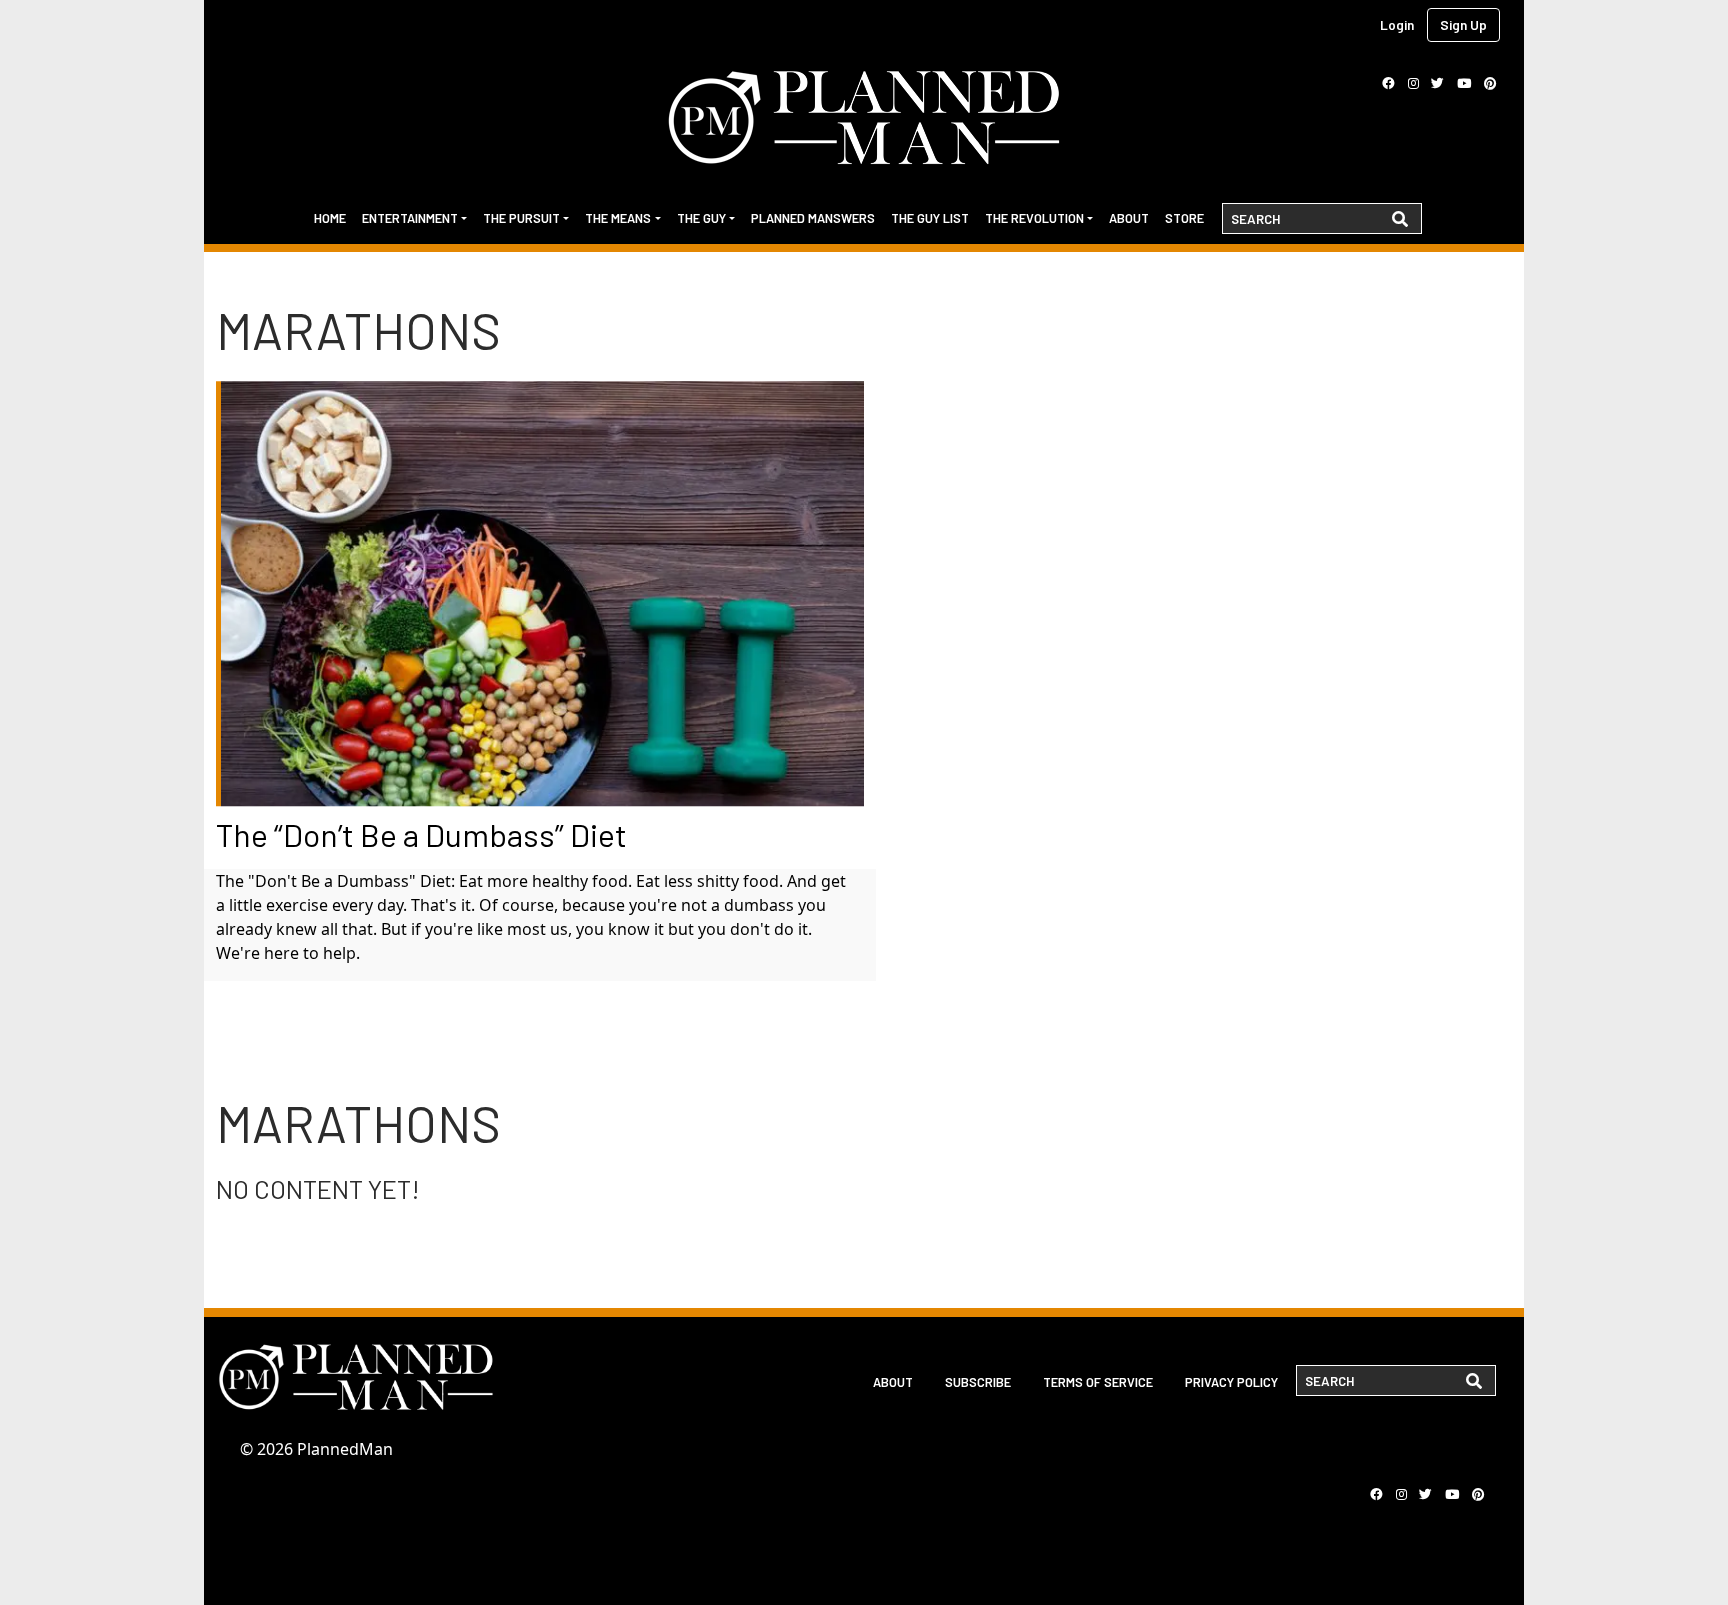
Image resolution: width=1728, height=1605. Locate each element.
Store (1184, 218)
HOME (330, 218)
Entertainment (410, 218)
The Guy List (930, 218)
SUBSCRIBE (978, 1382)
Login (1397, 24)
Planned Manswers (813, 218)
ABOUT (893, 1382)
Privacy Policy (1231, 1382)
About (1129, 218)
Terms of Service (1098, 1382)
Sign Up (1463, 24)
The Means (618, 218)
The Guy (701, 218)
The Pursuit (521, 218)
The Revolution (1034, 218)
